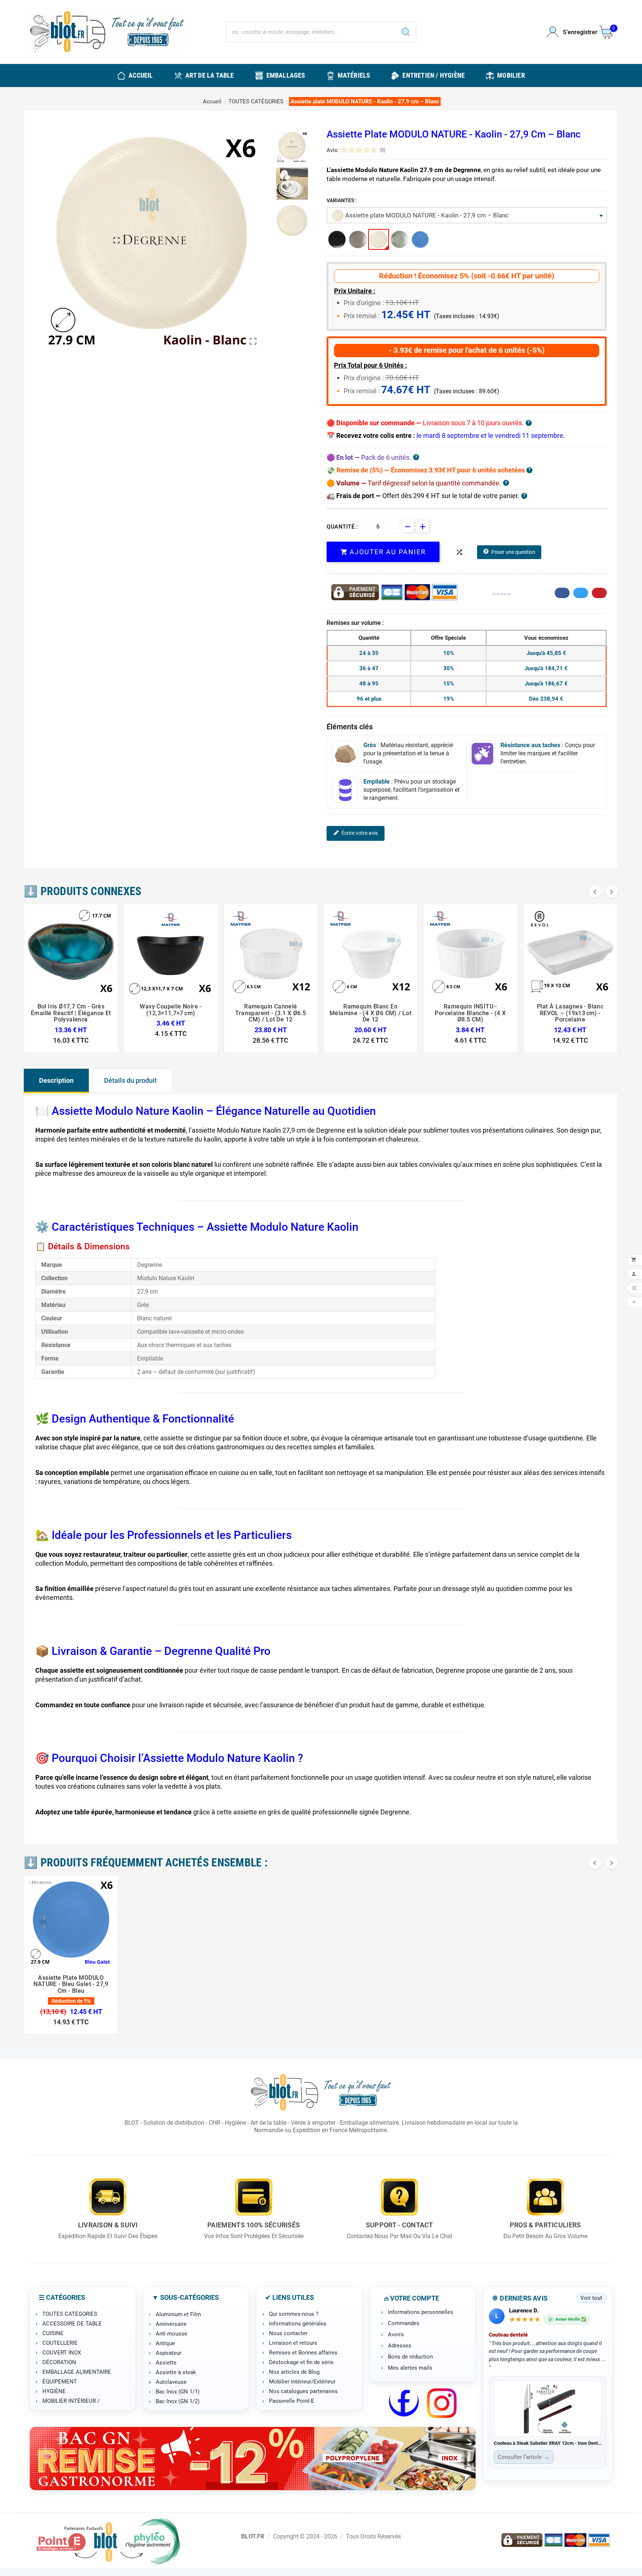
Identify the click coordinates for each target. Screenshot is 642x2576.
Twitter (581, 593)
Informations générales (298, 2324)
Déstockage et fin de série (301, 2362)
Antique (165, 2343)
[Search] (406, 32)
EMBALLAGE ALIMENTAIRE (77, 2372)
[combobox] (467, 215)
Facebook (562, 593)
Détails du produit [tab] (130, 1080)
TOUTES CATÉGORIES (70, 2314)
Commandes (404, 2323)
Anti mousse (171, 2334)
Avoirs (396, 2334)
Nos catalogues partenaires (303, 2391)
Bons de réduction (410, 2357)
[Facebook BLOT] (404, 2403)
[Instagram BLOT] (442, 2403)
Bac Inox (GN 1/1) (178, 2392)
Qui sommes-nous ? (294, 2314)
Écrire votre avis (360, 833)
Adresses (400, 2346)
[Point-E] (108, 2541)
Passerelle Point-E (292, 2401)
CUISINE (53, 2333)
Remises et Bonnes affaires (303, 2353)
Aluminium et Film (178, 2314)
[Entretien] (253, 2459)
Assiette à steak (176, 2372)
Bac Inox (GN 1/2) (178, 2401)
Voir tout (591, 2298)
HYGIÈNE (54, 2391)
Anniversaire (171, 2324)
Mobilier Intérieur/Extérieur (302, 2382)
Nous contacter (288, 2333)
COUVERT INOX (62, 2353)
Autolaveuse (171, 2382)
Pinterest (599, 593)
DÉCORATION (59, 2362)
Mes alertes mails (410, 2368)
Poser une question (513, 552)
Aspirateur (168, 2353)
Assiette (166, 2363)
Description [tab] (56, 1080)
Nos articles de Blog (294, 2372)
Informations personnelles (421, 2312)
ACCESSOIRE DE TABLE (72, 2324)
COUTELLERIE (60, 2343)
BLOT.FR (253, 2536)
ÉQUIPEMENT (60, 2382)
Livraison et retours (293, 2343)
